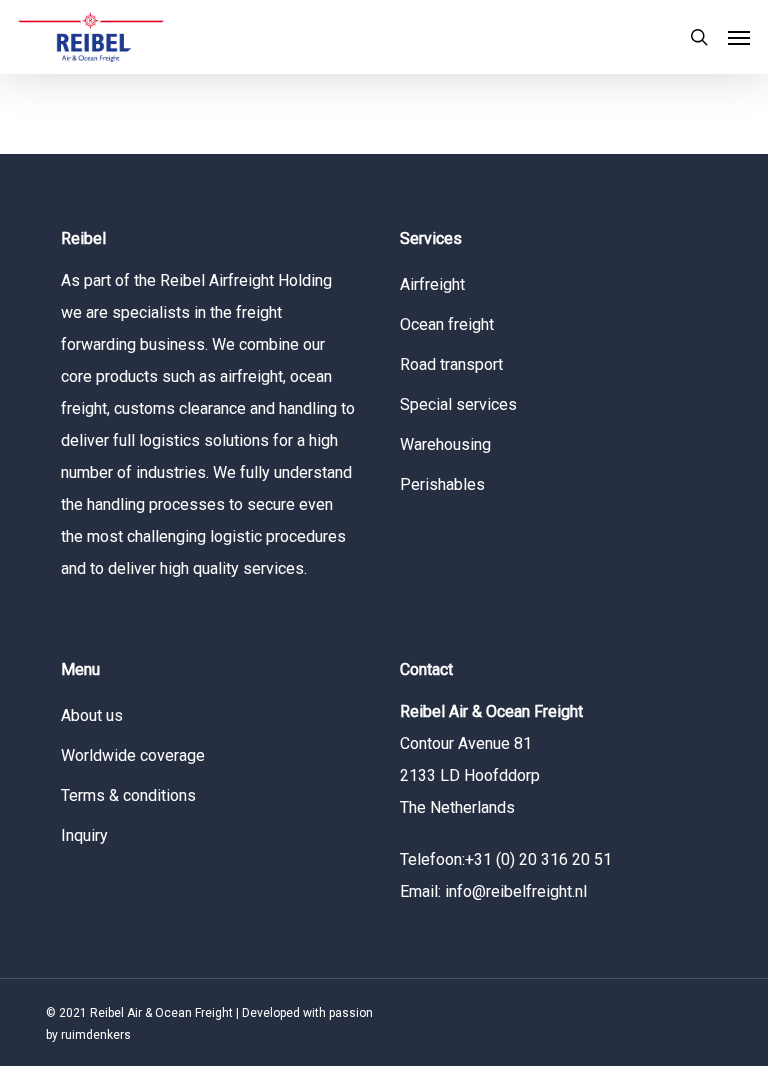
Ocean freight (447, 324)
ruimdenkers (96, 1035)
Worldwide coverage (133, 755)
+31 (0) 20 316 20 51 (538, 859)
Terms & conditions (128, 795)
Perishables (442, 484)
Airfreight (432, 284)
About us (92, 715)
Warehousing (445, 444)
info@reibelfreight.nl (516, 891)
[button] (739, 37)
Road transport (451, 364)
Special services (458, 404)
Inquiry (84, 835)
